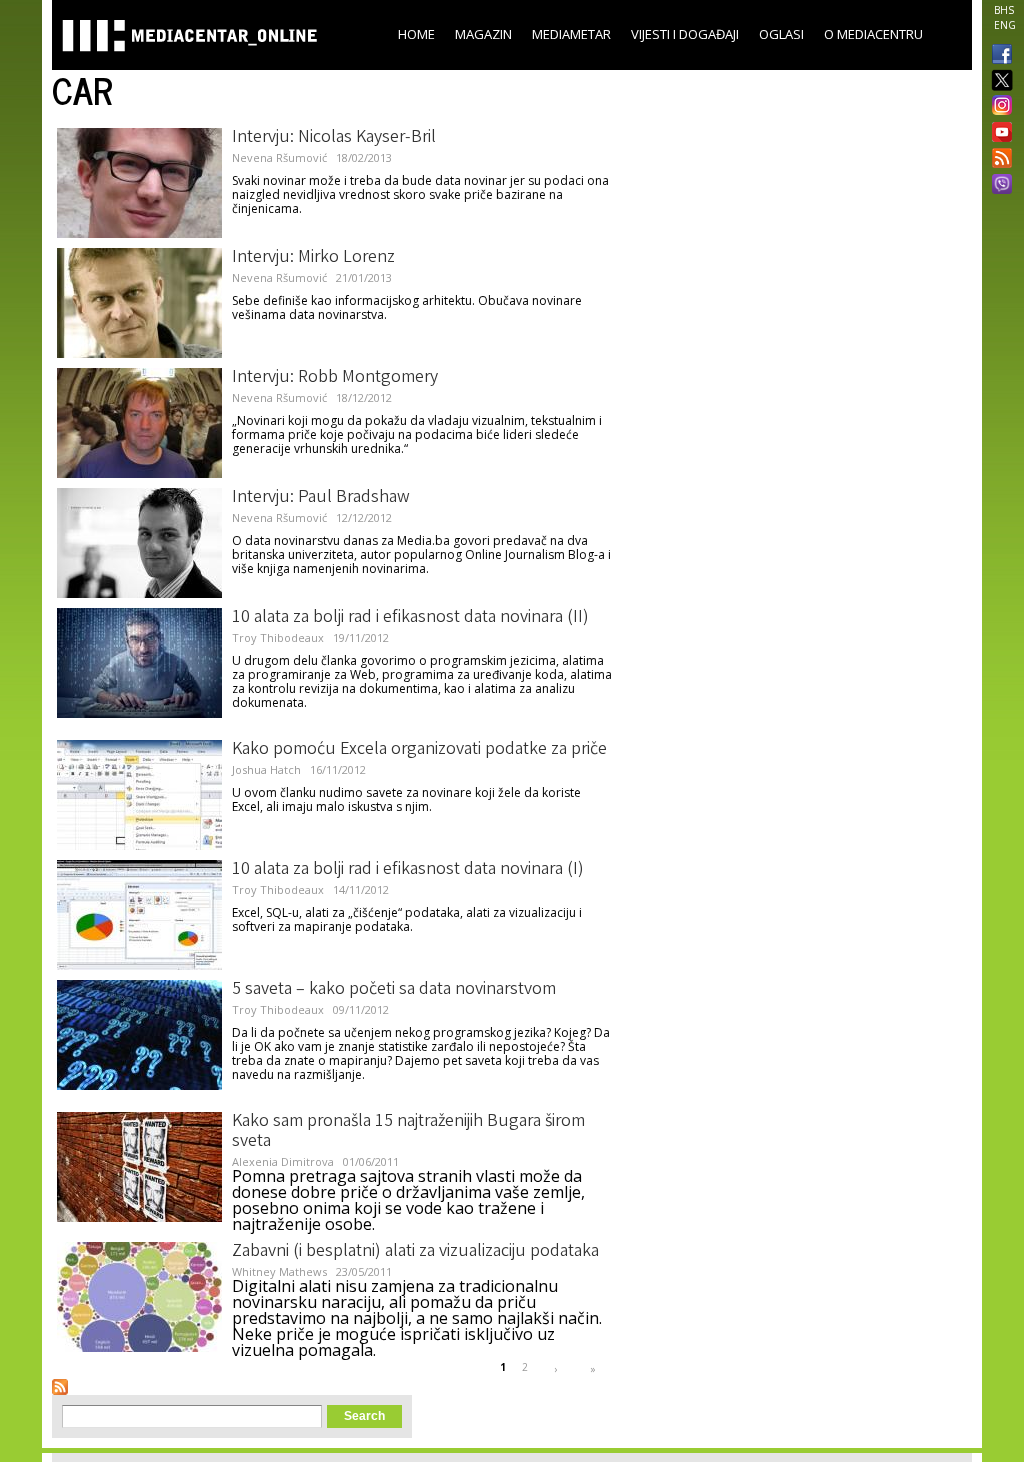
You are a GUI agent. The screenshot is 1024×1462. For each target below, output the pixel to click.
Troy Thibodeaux (278, 637)
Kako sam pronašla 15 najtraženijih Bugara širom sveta (408, 1132)
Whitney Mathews (279, 1271)
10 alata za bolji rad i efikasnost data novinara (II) (410, 618)
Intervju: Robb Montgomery (335, 378)
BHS (1004, 10)
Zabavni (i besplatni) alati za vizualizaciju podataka (415, 1252)
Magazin (483, 34)
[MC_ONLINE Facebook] (998, 56)
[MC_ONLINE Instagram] (998, 107)
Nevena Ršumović (279, 157)
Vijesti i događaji (685, 34)
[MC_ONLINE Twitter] (998, 81)
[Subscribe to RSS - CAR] (60, 1387)
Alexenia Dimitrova (283, 1161)
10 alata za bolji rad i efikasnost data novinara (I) (408, 870)
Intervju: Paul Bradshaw (321, 498)
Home (416, 34)
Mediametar (571, 34)
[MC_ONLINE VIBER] (998, 186)
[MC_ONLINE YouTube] (998, 132)
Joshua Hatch (266, 769)
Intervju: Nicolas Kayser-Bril (334, 138)
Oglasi (781, 34)
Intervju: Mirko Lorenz (313, 258)
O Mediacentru (873, 34)
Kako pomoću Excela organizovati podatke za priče (419, 750)
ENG (1005, 25)
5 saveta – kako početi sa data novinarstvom (394, 990)
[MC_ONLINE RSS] (998, 160)
